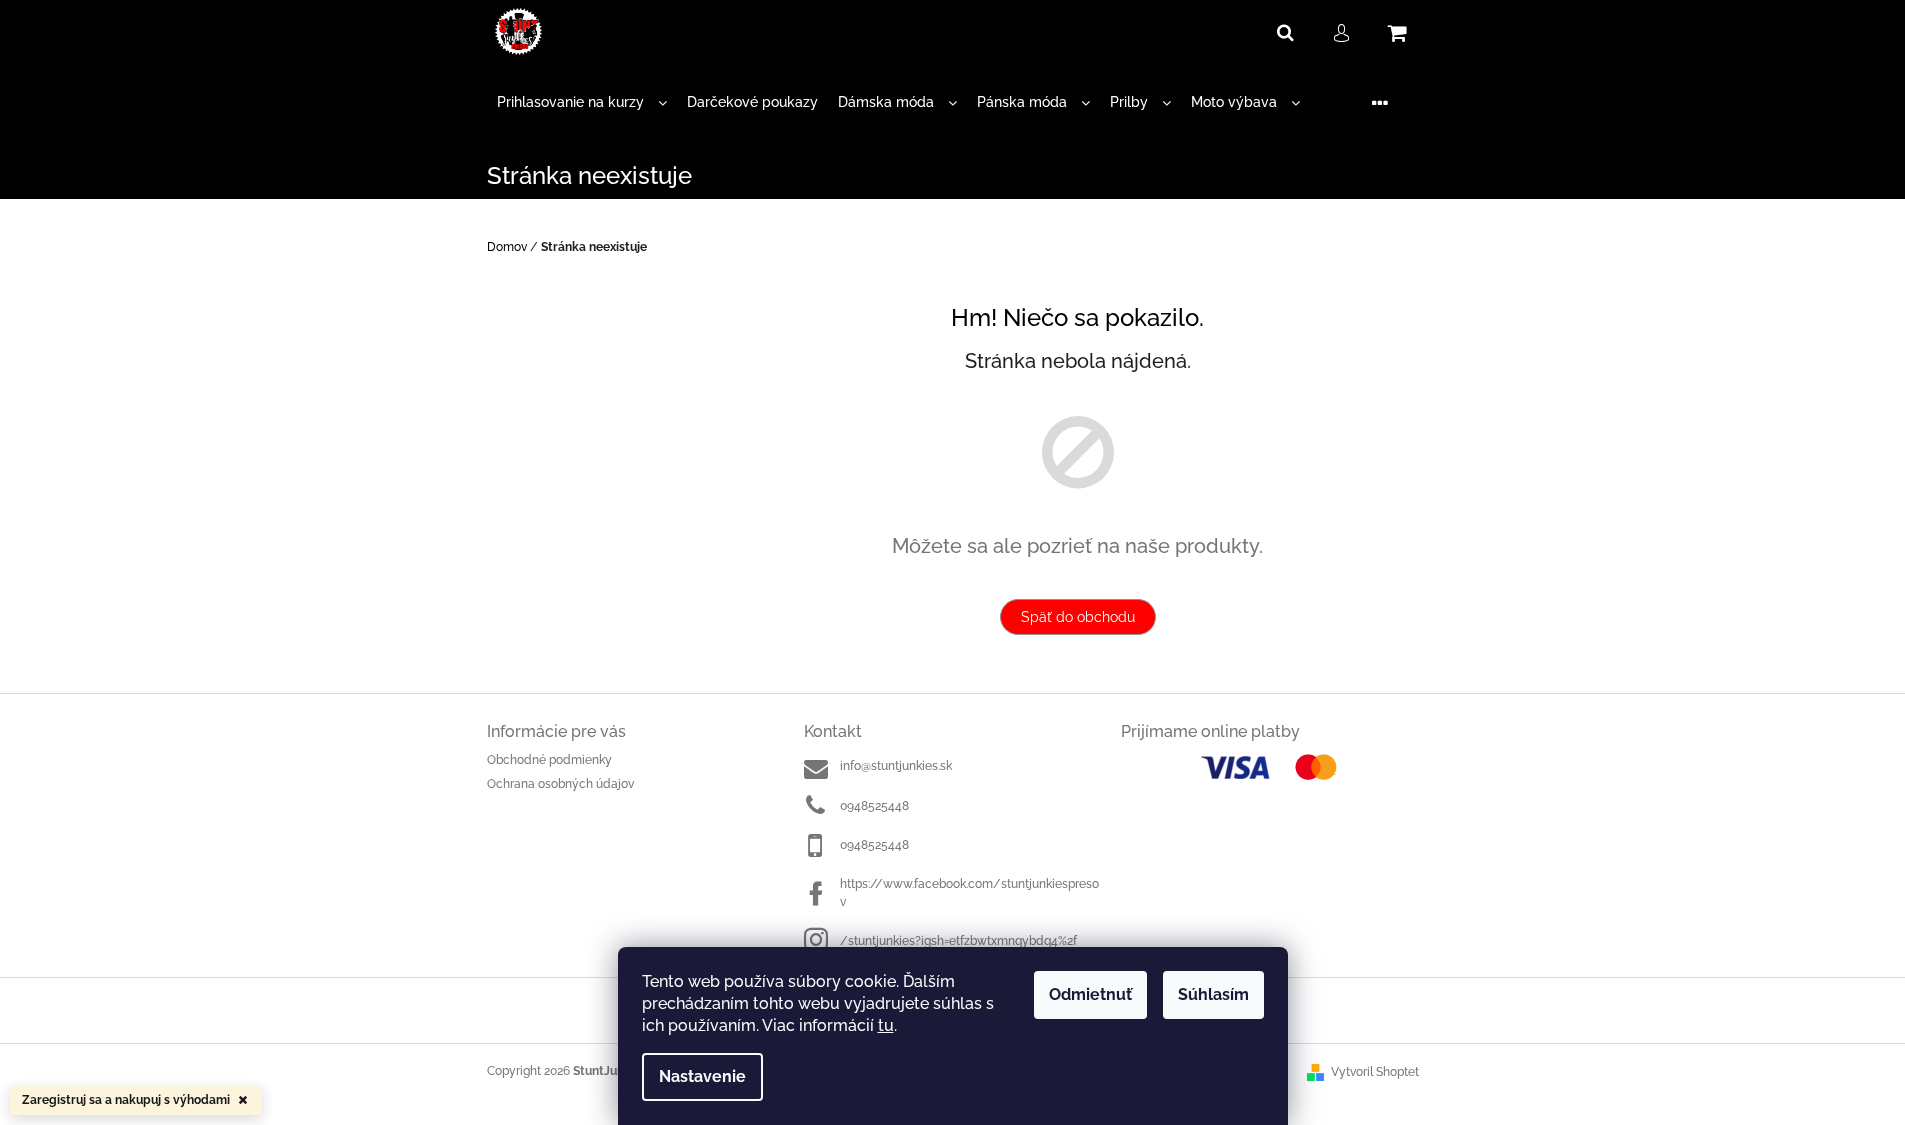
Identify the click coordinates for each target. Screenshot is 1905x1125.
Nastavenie (702, 1076)
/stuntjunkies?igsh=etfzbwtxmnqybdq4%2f (958, 941)
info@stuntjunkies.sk (896, 766)
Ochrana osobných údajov (560, 784)
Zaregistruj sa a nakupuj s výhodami (126, 1100)
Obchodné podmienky (549, 760)
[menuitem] (582, 102)
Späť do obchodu (1078, 617)
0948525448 (874, 806)
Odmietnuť (1090, 994)
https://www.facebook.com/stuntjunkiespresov (969, 892)
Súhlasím (1213, 994)
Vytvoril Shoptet (1375, 1072)
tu (886, 1025)
